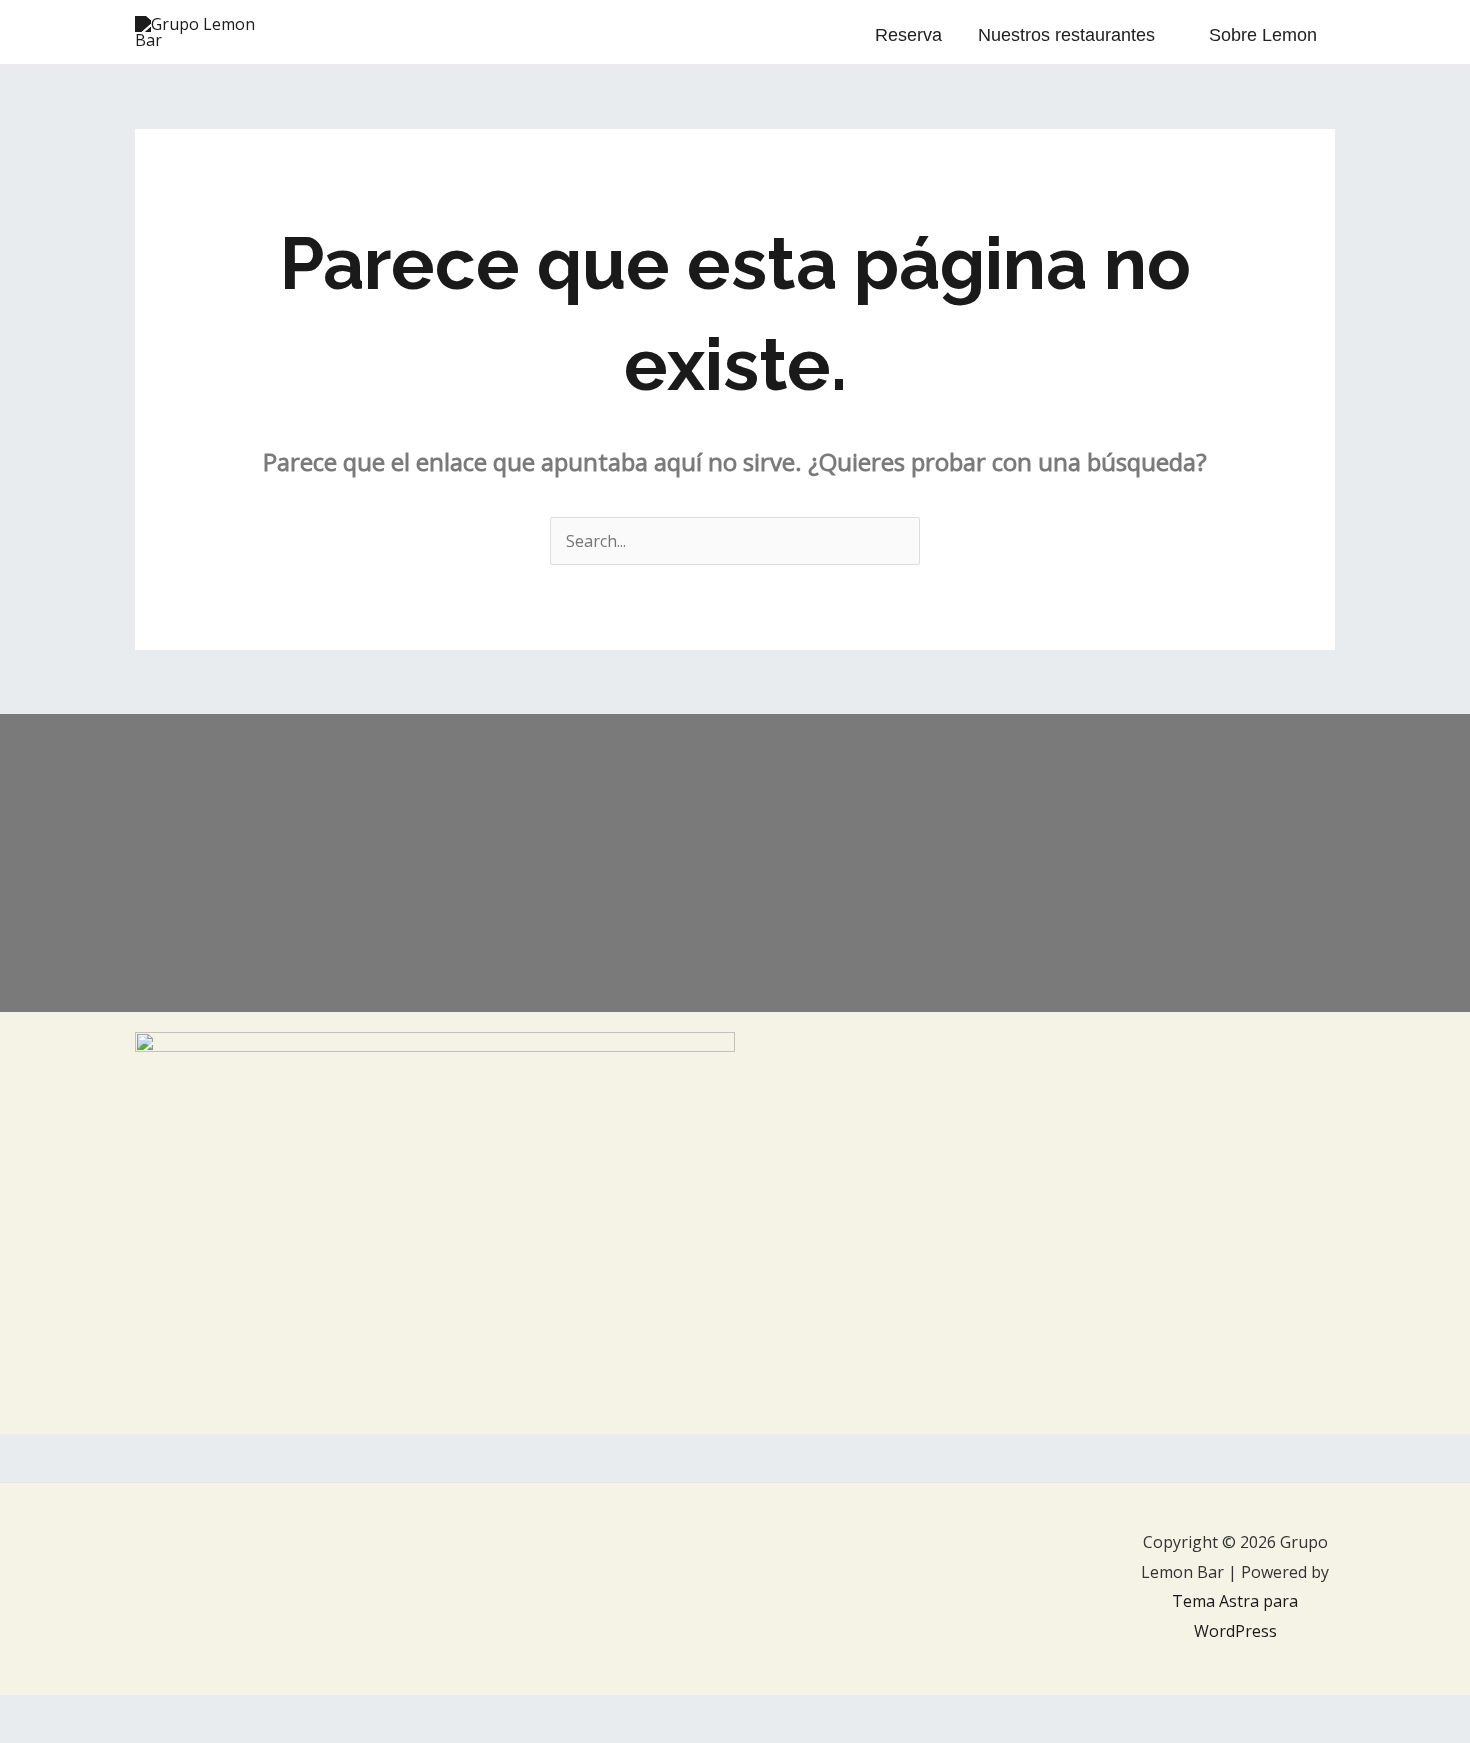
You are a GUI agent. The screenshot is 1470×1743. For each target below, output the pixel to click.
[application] (1164, 35)
